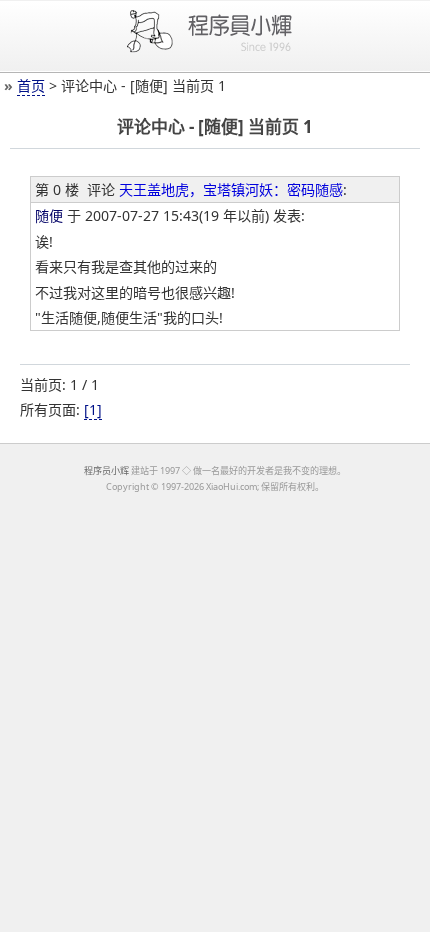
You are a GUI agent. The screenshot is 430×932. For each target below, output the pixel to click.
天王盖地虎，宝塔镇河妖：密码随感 (231, 189)
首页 (31, 85)
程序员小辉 (106, 470)
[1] (93, 409)
